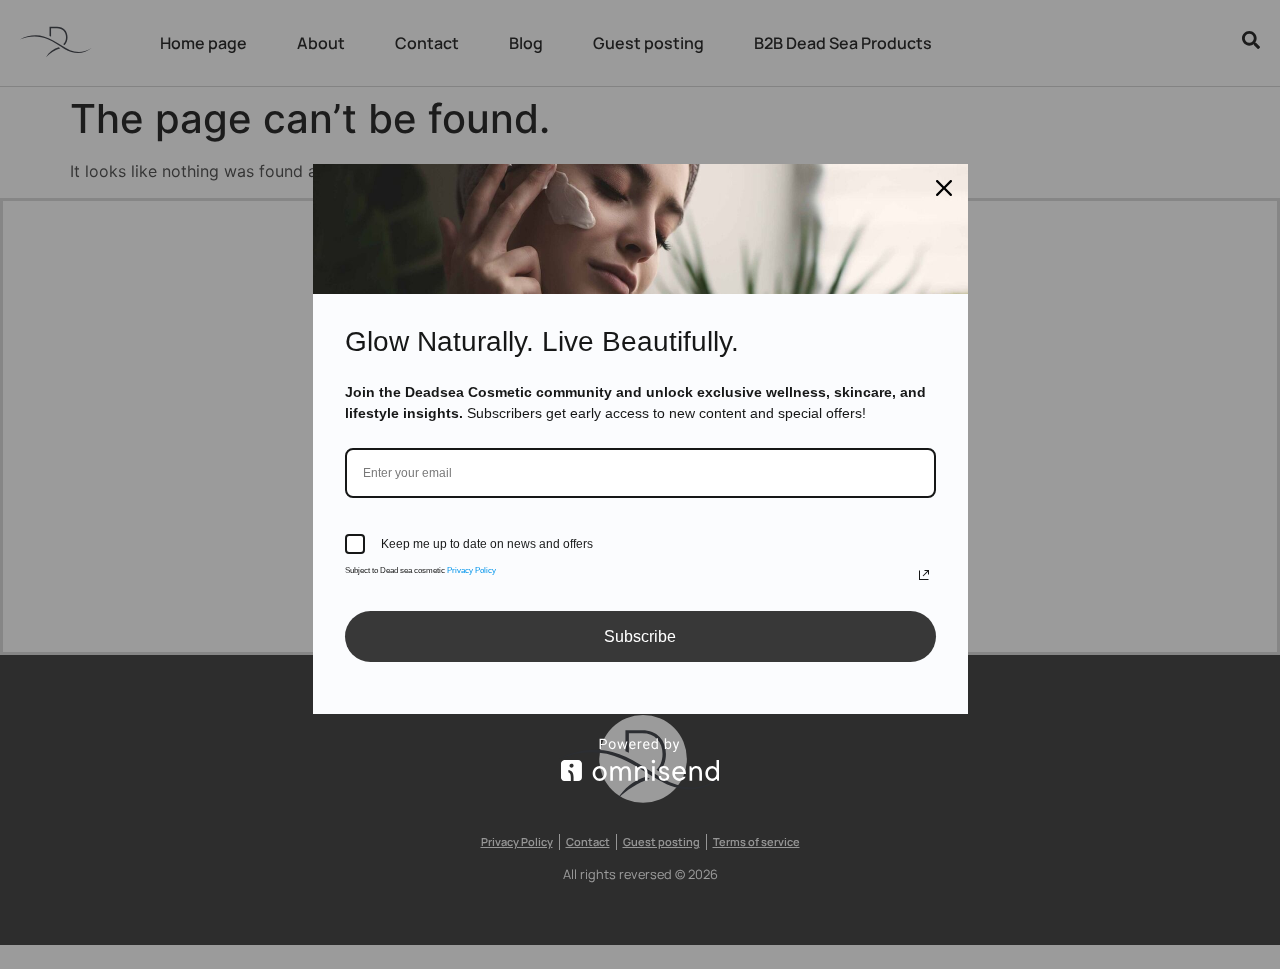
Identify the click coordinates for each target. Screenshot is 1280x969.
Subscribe (640, 636)
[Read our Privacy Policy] (924, 575)
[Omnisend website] (640, 759)
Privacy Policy (471, 570)
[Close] (944, 188)
